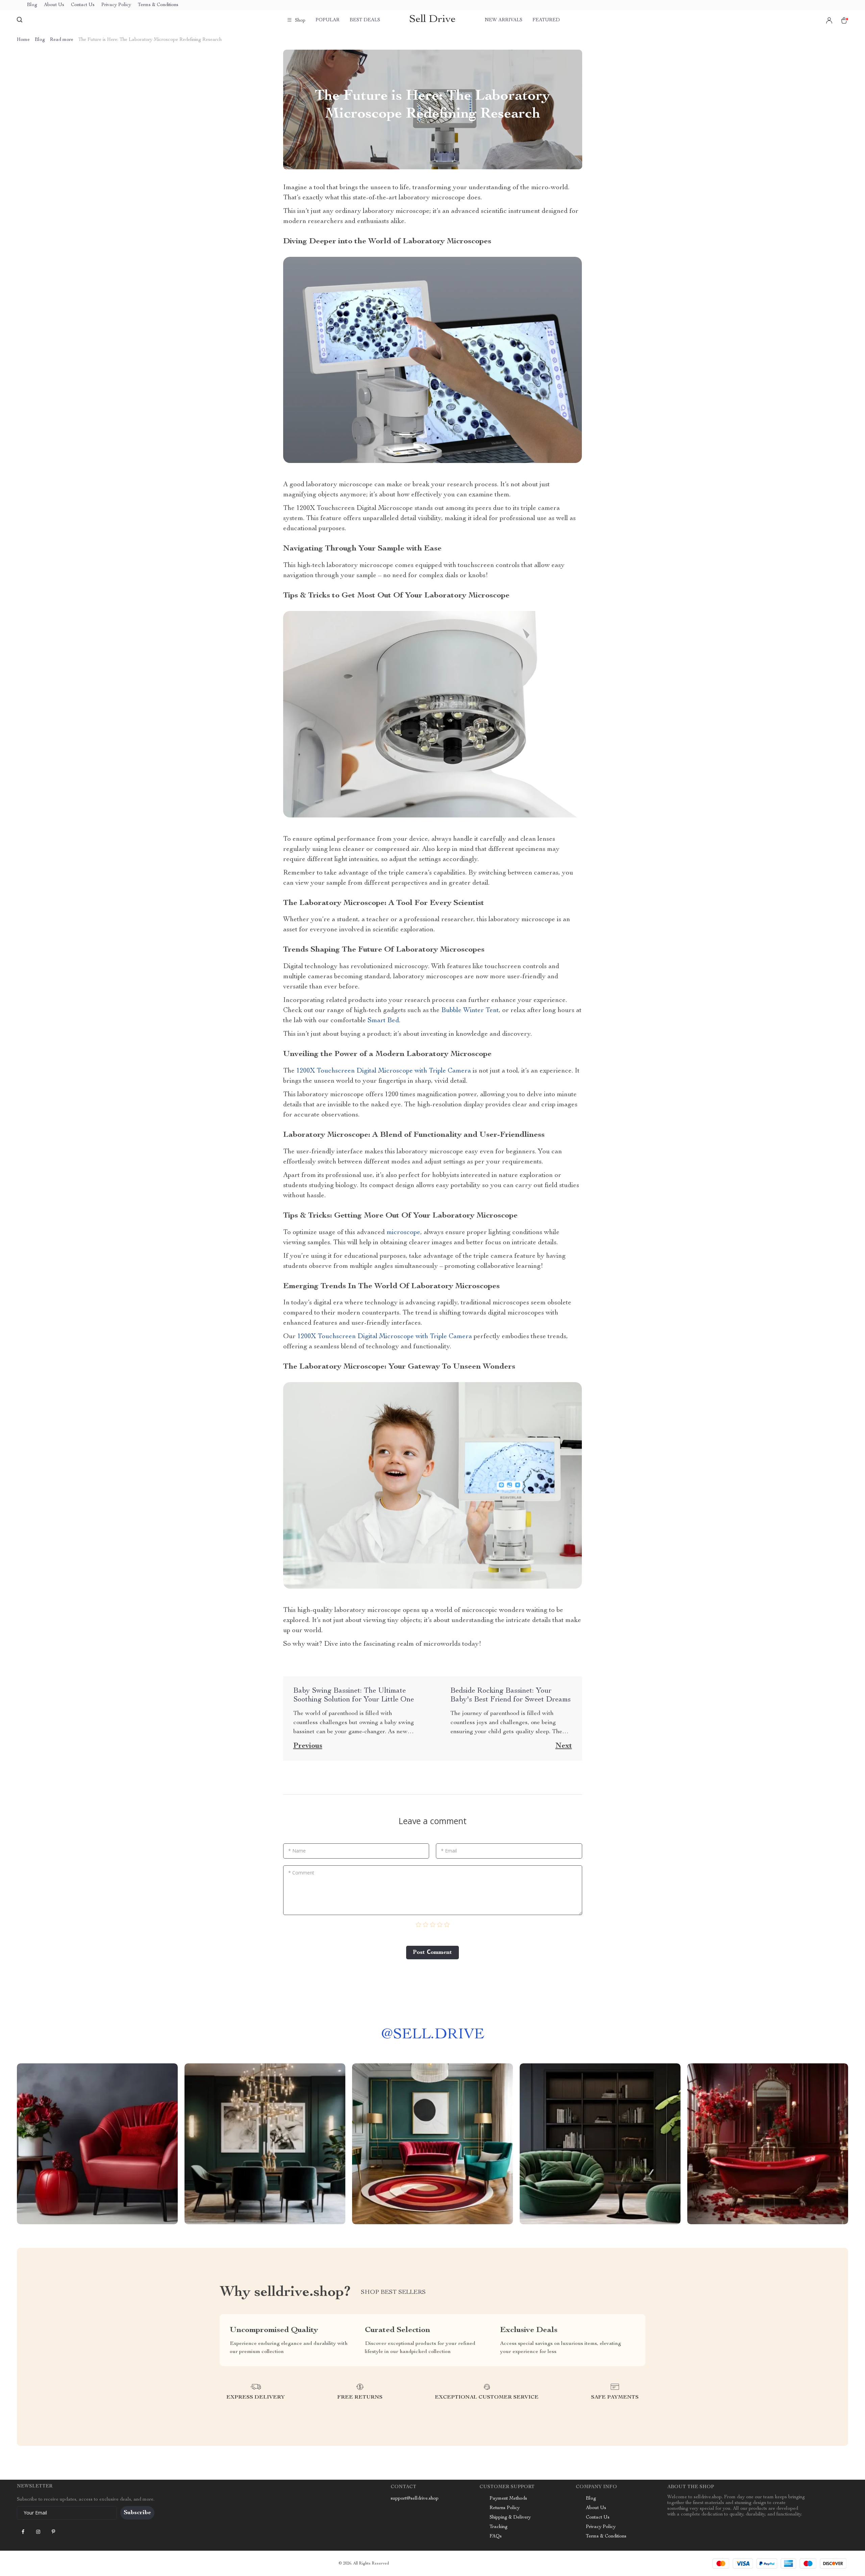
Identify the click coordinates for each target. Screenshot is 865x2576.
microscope (403, 1233)
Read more (62, 40)
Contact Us (83, 5)
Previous (308, 1746)
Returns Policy (505, 2508)
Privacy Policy (116, 5)
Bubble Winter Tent (470, 1011)
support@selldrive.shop (415, 2499)
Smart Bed (383, 1021)
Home (23, 40)
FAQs (496, 2536)
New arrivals (504, 20)
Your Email (35, 2513)
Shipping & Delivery (510, 2518)
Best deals (365, 20)
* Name (297, 1851)
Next (564, 1746)
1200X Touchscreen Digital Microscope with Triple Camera (384, 1071)
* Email (449, 1851)
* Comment (301, 1873)
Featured (546, 20)
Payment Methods (508, 2499)
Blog (32, 5)
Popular (328, 20)
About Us (54, 5)
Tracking (499, 2527)
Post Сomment (432, 1953)
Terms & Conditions (158, 5)
